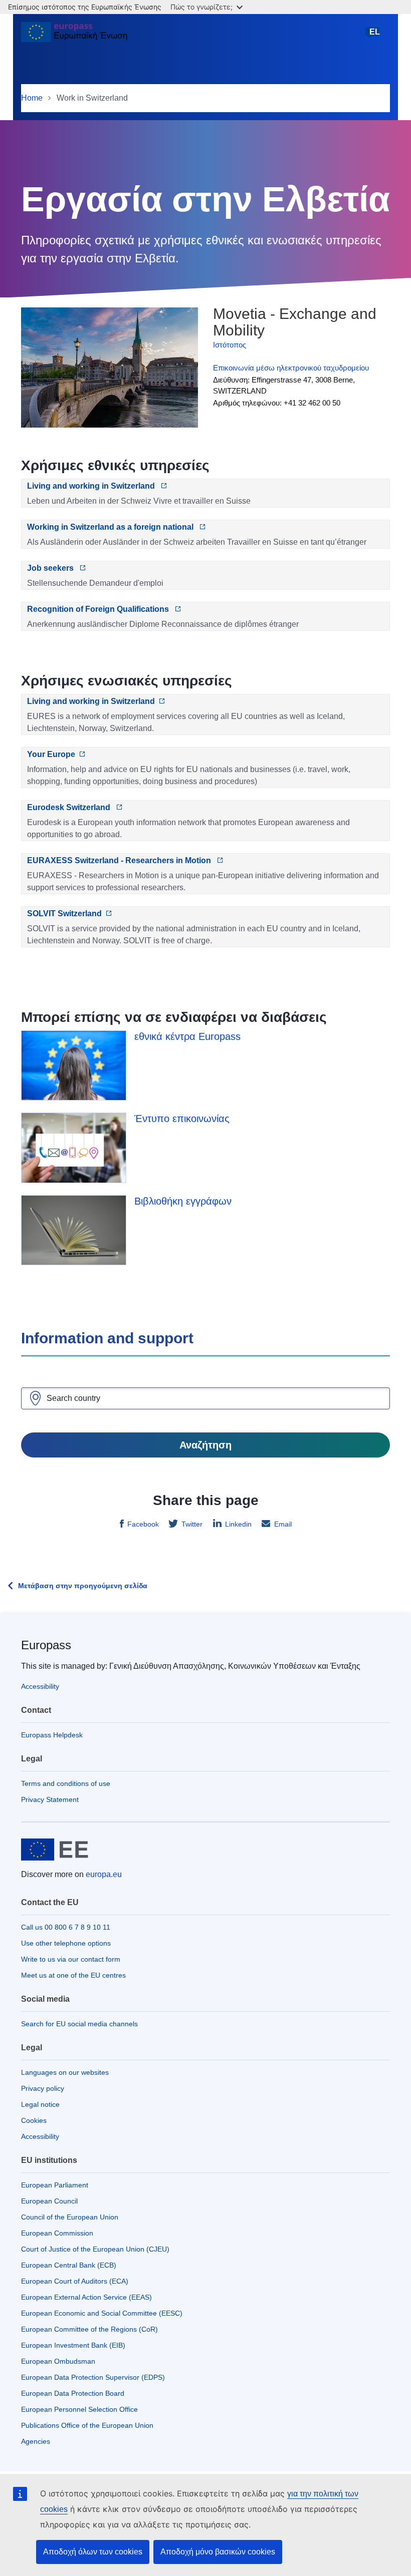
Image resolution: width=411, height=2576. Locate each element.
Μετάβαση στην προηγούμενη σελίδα (83, 1586)
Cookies (34, 2120)
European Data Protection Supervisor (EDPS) (93, 2377)
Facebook (143, 1524)
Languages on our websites (65, 2072)
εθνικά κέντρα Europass (187, 1036)
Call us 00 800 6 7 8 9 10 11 (66, 1927)
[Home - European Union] (74, 36)
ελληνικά (374, 37)
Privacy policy (43, 2088)
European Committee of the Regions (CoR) (89, 2329)
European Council (49, 2201)
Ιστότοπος (230, 345)
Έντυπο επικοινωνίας (182, 1119)
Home (32, 98)
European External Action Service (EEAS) (86, 2297)
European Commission (57, 2233)
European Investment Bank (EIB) (73, 2345)
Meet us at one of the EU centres (73, 1975)
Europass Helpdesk (52, 1735)
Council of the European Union (70, 2217)
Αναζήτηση (205, 1445)
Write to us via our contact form (71, 1959)
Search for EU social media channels (79, 2024)
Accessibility (40, 1686)
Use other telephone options (66, 1943)
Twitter (192, 1524)
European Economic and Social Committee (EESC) (102, 2313)
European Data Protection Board (73, 2393)
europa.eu (104, 1874)
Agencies (36, 2441)
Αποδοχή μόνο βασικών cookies (218, 2552)
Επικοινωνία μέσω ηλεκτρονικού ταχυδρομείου (291, 368)
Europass (46, 1645)
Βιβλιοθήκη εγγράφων (183, 1201)
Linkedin (238, 1524)
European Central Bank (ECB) (69, 2265)
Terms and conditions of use (66, 1783)
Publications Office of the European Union (87, 2425)
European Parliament (55, 2185)
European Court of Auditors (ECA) (75, 2281)
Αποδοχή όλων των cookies (93, 2552)
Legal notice (40, 2104)
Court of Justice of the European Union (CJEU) (95, 2249)
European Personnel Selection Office (79, 2409)
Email (283, 1524)
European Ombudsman (58, 2361)
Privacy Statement (50, 1799)
